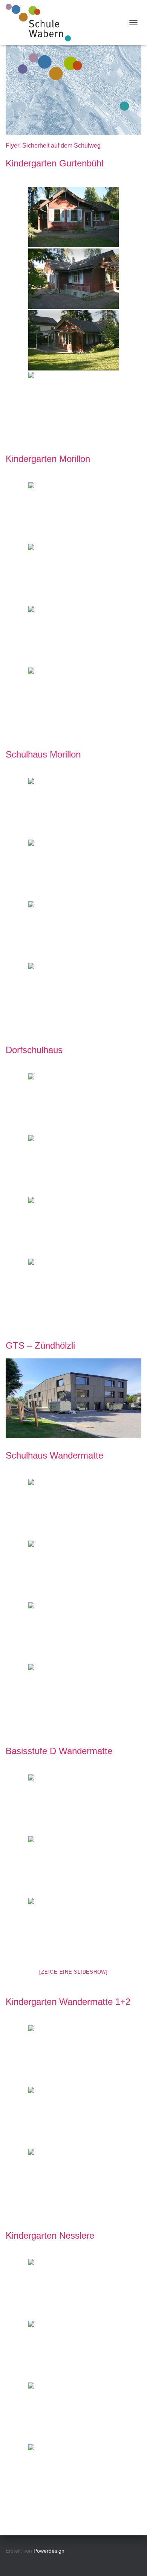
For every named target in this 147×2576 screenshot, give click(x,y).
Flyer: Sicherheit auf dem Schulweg (53, 146)
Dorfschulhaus (34, 1050)
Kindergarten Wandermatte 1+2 (68, 2002)
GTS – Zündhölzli (40, 1345)
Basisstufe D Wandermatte (59, 1751)
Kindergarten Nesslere (50, 2235)
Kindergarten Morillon (48, 459)
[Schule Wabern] (41, 23)
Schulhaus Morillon (43, 754)
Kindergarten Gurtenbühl (54, 163)
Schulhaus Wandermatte (54, 1455)
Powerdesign (49, 2551)
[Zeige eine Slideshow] (73, 1972)
